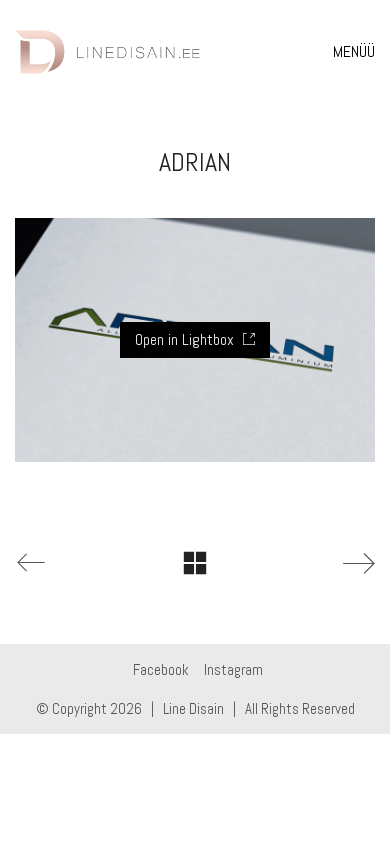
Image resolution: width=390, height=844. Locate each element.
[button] (354, 52)
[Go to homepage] (108, 52)
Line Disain (193, 708)
